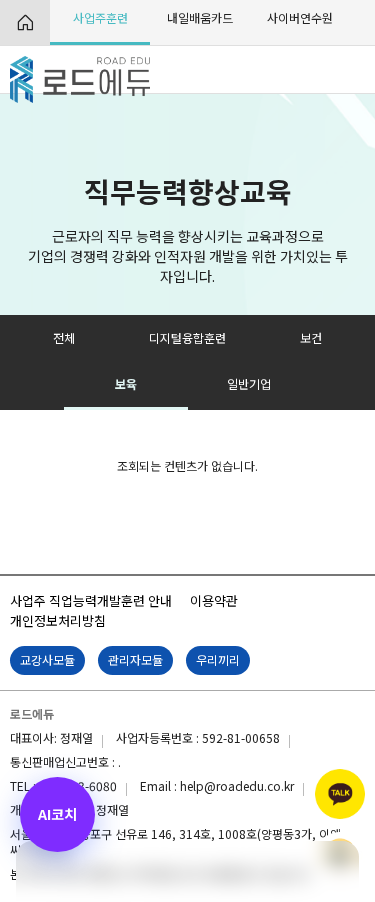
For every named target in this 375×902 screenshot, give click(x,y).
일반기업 (249, 383)
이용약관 (214, 600)
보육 (126, 383)
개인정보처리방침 (58, 620)
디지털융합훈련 (187, 337)
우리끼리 (218, 659)
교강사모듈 (47, 659)
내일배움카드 (200, 17)
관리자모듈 (135, 659)
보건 (311, 337)
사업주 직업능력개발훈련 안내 (91, 600)
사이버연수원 (300, 17)
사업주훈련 (100, 17)
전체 (64, 337)
